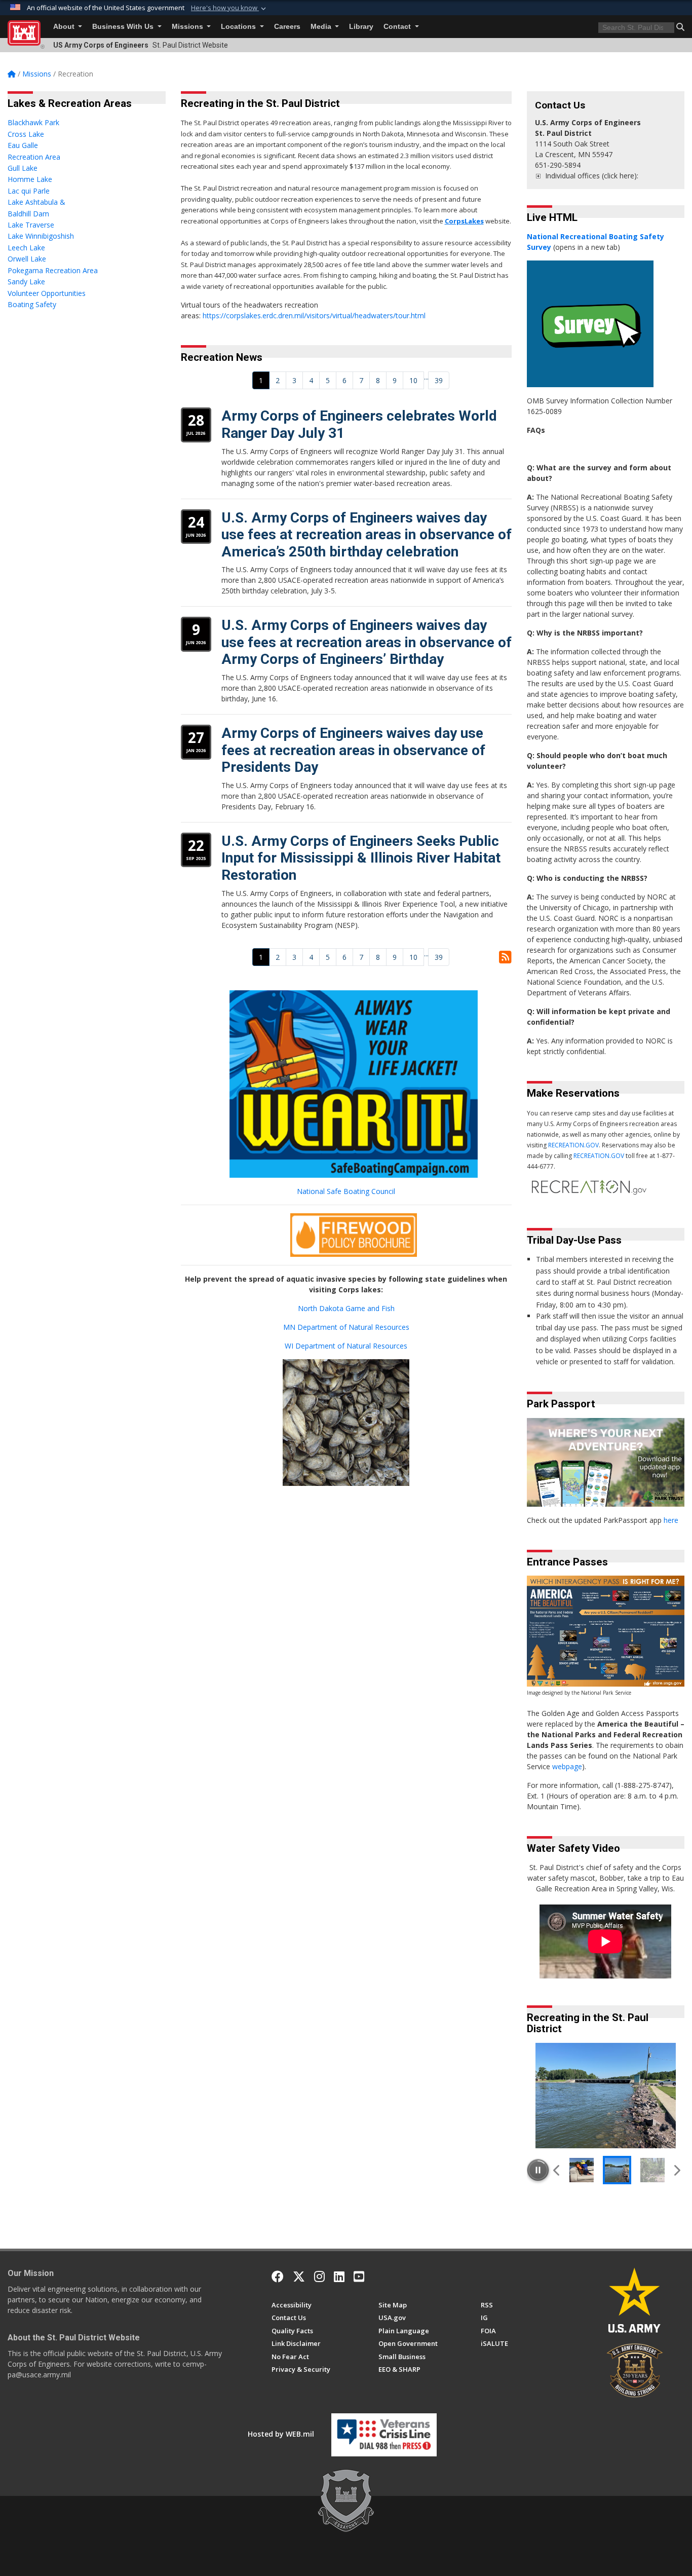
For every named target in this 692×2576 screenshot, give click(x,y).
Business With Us (124, 27)
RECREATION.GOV (573, 1145)
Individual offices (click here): (592, 176)
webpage (567, 1766)
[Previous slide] (557, 2170)
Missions (188, 27)
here (671, 1520)
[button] (229, 8)
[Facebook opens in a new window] (278, 2276)
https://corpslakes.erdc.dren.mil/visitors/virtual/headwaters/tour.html (314, 315)
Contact (398, 27)
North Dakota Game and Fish (346, 1308)
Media (322, 27)
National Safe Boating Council (346, 1191)
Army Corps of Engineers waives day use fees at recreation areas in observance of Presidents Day (353, 750)
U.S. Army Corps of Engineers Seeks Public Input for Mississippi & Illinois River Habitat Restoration (361, 858)
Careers (287, 27)
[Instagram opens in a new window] (319, 2276)
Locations (239, 27)
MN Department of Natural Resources (346, 1327)
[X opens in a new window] (299, 2276)
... (426, 377)
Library (361, 27)
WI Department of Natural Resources (346, 1346)
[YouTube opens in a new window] (359, 2276)
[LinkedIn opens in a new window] (339, 2276)
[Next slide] (677, 2170)
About (65, 27)
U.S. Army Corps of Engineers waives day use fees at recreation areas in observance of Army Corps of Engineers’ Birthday (367, 642)
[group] (606, 2096)
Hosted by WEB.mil (281, 2434)
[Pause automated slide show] (538, 2170)
